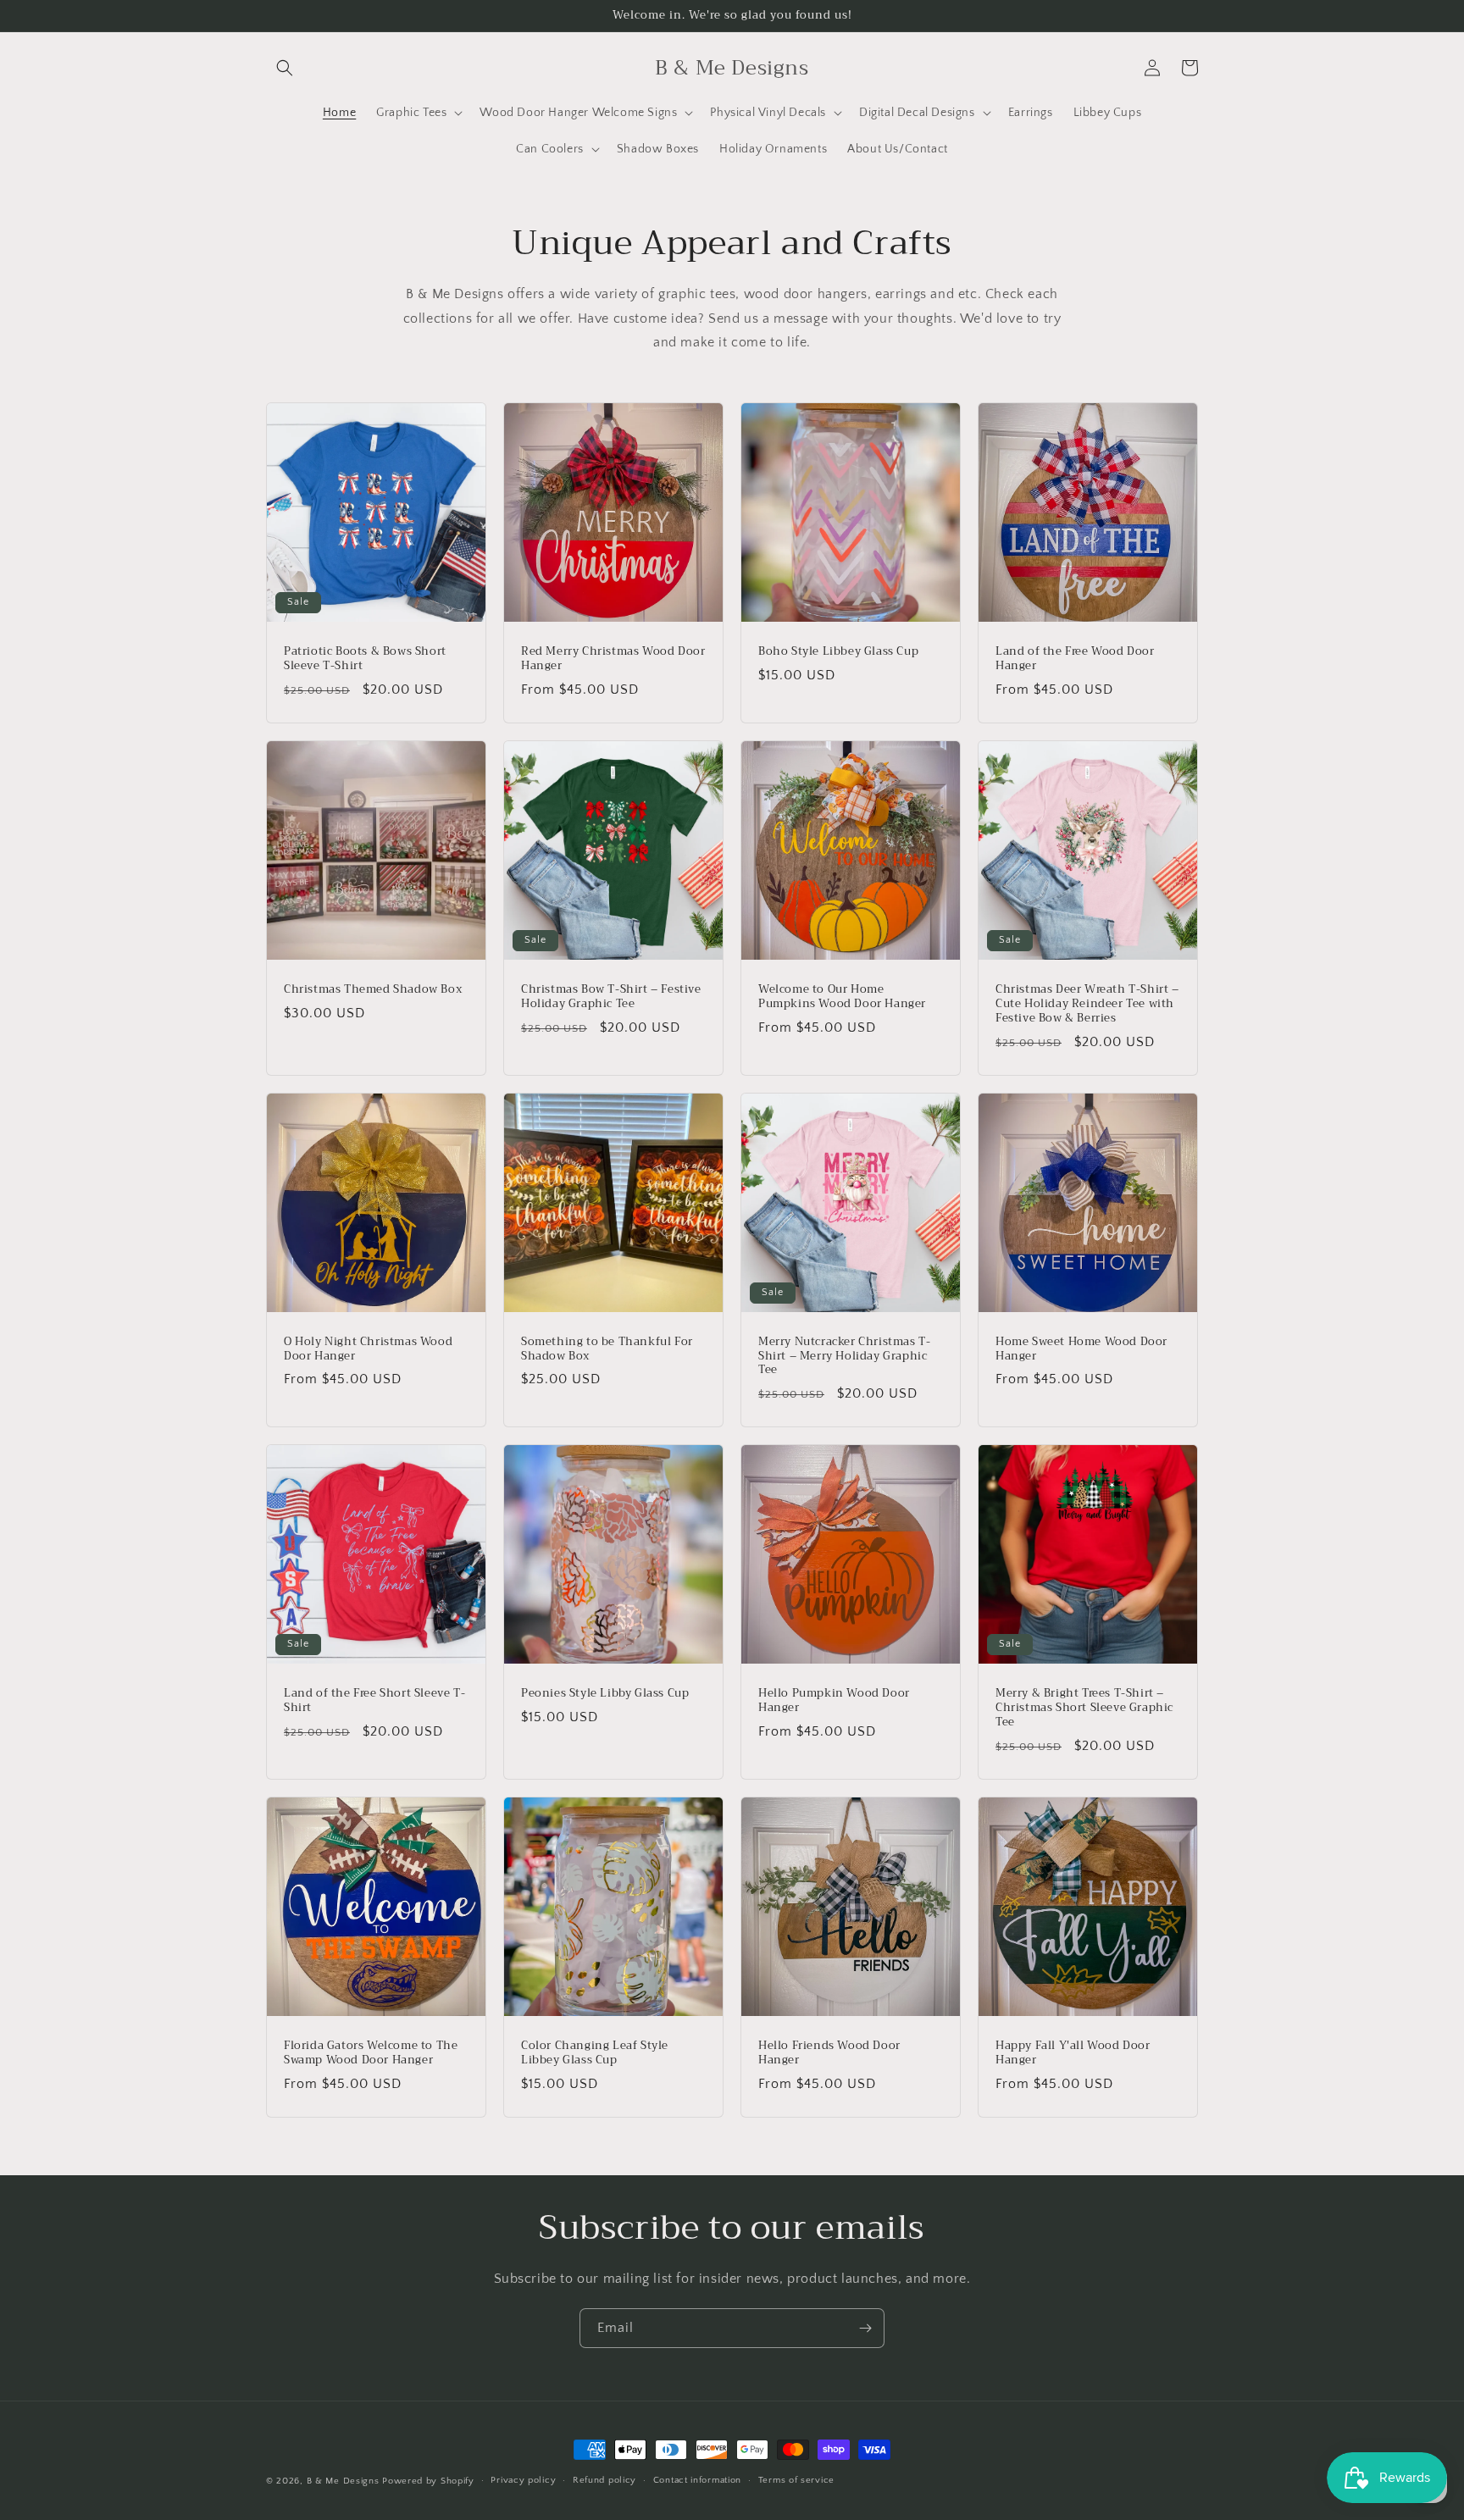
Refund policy (604, 2480)
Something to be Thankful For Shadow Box (607, 1349)
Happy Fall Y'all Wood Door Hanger (1073, 2053)
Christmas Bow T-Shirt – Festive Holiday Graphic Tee (611, 997)
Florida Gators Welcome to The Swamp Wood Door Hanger (371, 2053)
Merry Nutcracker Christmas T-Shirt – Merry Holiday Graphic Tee (844, 1357)
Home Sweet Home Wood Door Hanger (1081, 1349)
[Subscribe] (865, 2328)
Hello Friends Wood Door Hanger (829, 2053)
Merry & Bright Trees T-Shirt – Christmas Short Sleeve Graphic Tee (1084, 1708)
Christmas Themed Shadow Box (373, 990)
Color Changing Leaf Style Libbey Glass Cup (595, 2053)
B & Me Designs (343, 2481)
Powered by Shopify (428, 2481)
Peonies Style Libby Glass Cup (605, 1694)
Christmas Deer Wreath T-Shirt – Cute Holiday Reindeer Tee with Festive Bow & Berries (1087, 1004)
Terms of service (796, 2480)
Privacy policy (523, 2480)
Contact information (697, 2480)
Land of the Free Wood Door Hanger (1075, 659)
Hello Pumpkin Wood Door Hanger (834, 1701)
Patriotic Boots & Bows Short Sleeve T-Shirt (365, 659)
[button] (285, 68)
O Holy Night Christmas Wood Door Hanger (368, 1349)
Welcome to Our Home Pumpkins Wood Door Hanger (842, 997)
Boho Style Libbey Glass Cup (838, 652)
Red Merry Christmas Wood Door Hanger (613, 659)
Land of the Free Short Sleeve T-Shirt (374, 1701)
